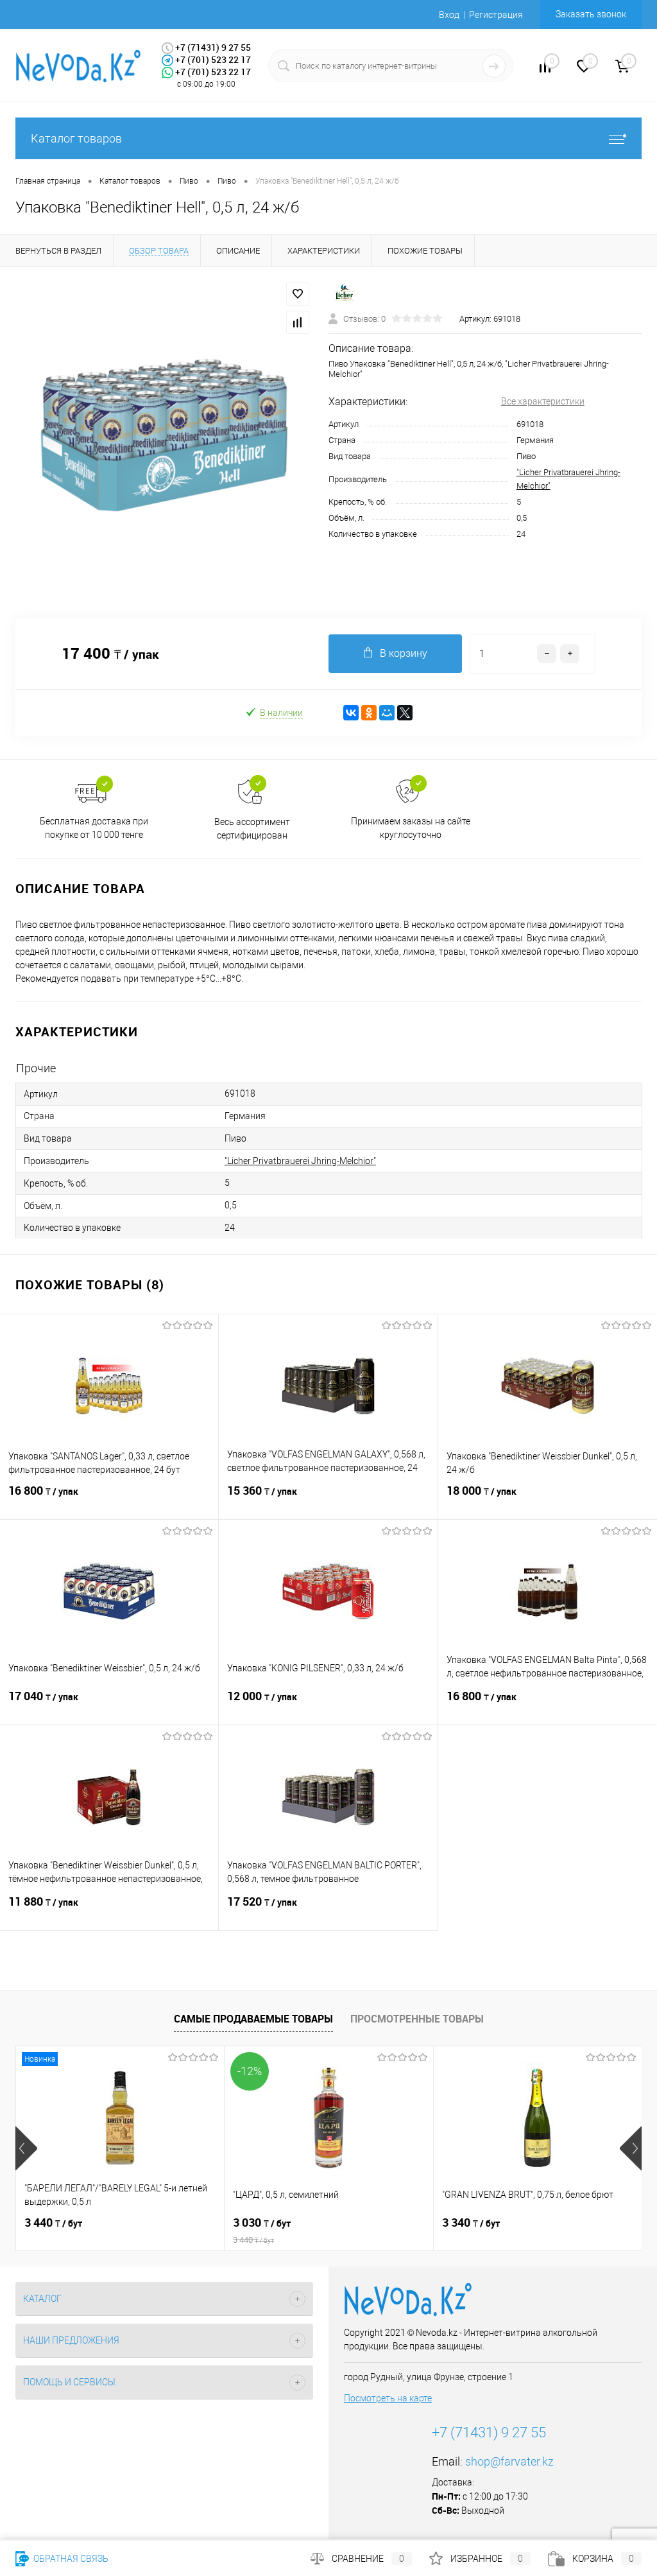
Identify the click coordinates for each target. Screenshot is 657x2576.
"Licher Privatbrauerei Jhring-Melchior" (300, 1161)
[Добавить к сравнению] (298, 322)
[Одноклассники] (369, 713)
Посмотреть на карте (388, 2398)
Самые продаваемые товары (253, 2019)
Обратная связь (70, 2559)
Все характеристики (543, 401)
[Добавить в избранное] (298, 294)
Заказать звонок (591, 14)
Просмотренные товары (417, 2019)
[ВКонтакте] (351, 713)
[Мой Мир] (387, 713)
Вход (449, 15)
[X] (405, 713)
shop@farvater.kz (509, 2461)
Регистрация (496, 15)
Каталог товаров (76, 138)
